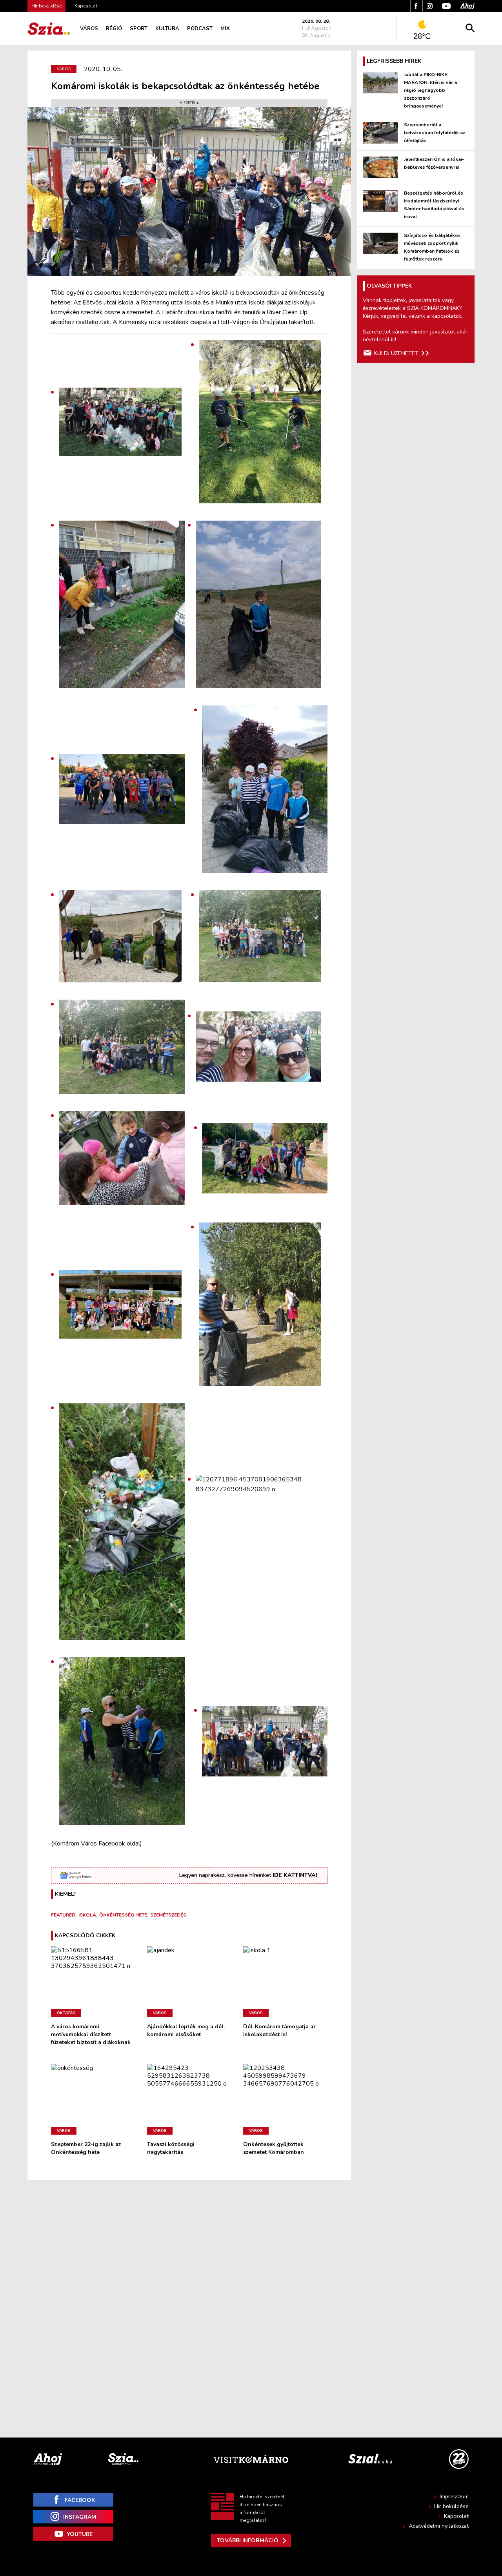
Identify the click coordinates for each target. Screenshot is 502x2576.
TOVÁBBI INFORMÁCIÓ (248, 2540)
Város (89, 29)
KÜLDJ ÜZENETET (396, 353)
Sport (139, 29)
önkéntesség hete (123, 1915)
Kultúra (167, 29)
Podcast (200, 29)
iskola (87, 1915)
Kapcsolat (86, 6)
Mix (225, 29)
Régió (114, 29)
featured (63, 1915)
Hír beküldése (451, 2506)
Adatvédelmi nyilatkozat (439, 2526)
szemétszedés (168, 1915)
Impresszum (454, 2497)
